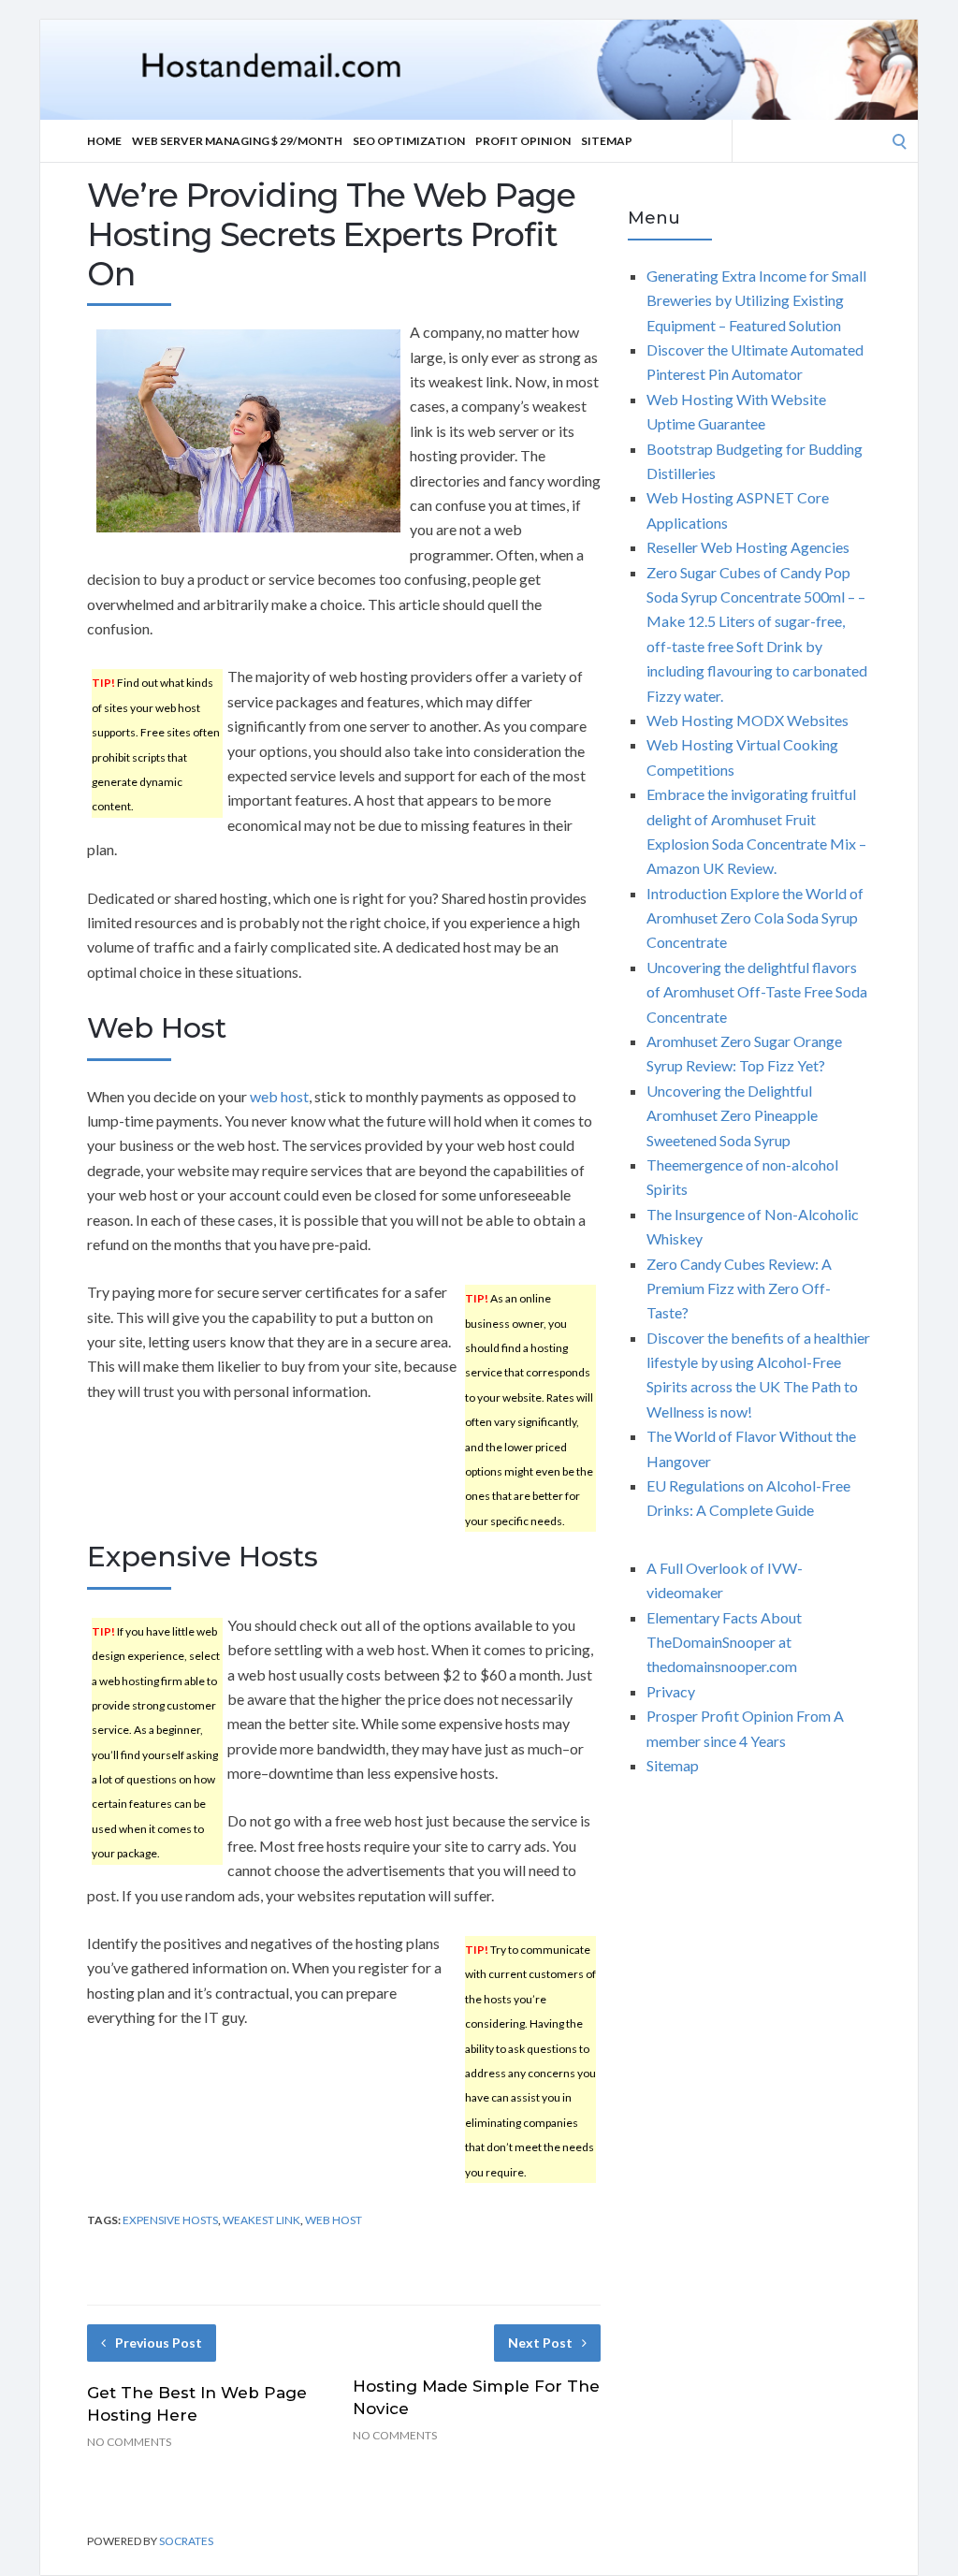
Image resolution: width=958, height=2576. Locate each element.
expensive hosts (170, 2220)
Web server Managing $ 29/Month (237, 141)
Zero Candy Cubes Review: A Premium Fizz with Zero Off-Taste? (739, 1288)
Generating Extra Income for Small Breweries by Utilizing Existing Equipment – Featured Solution (756, 300)
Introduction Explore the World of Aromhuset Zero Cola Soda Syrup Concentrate (755, 918)
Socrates (186, 2541)
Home (104, 141)
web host (279, 1096)
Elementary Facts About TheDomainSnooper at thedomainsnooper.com (724, 1642)
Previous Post (159, 2343)
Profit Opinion (523, 141)
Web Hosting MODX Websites (748, 720)
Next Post (540, 2343)
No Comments (129, 2442)
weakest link (261, 2220)
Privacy (671, 1691)
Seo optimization (409, 141)
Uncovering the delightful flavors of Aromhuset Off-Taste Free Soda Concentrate (757, 992)
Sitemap (607, 141)
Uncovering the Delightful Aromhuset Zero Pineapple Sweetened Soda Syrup (732, 1115)
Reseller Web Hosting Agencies (748, 547)
